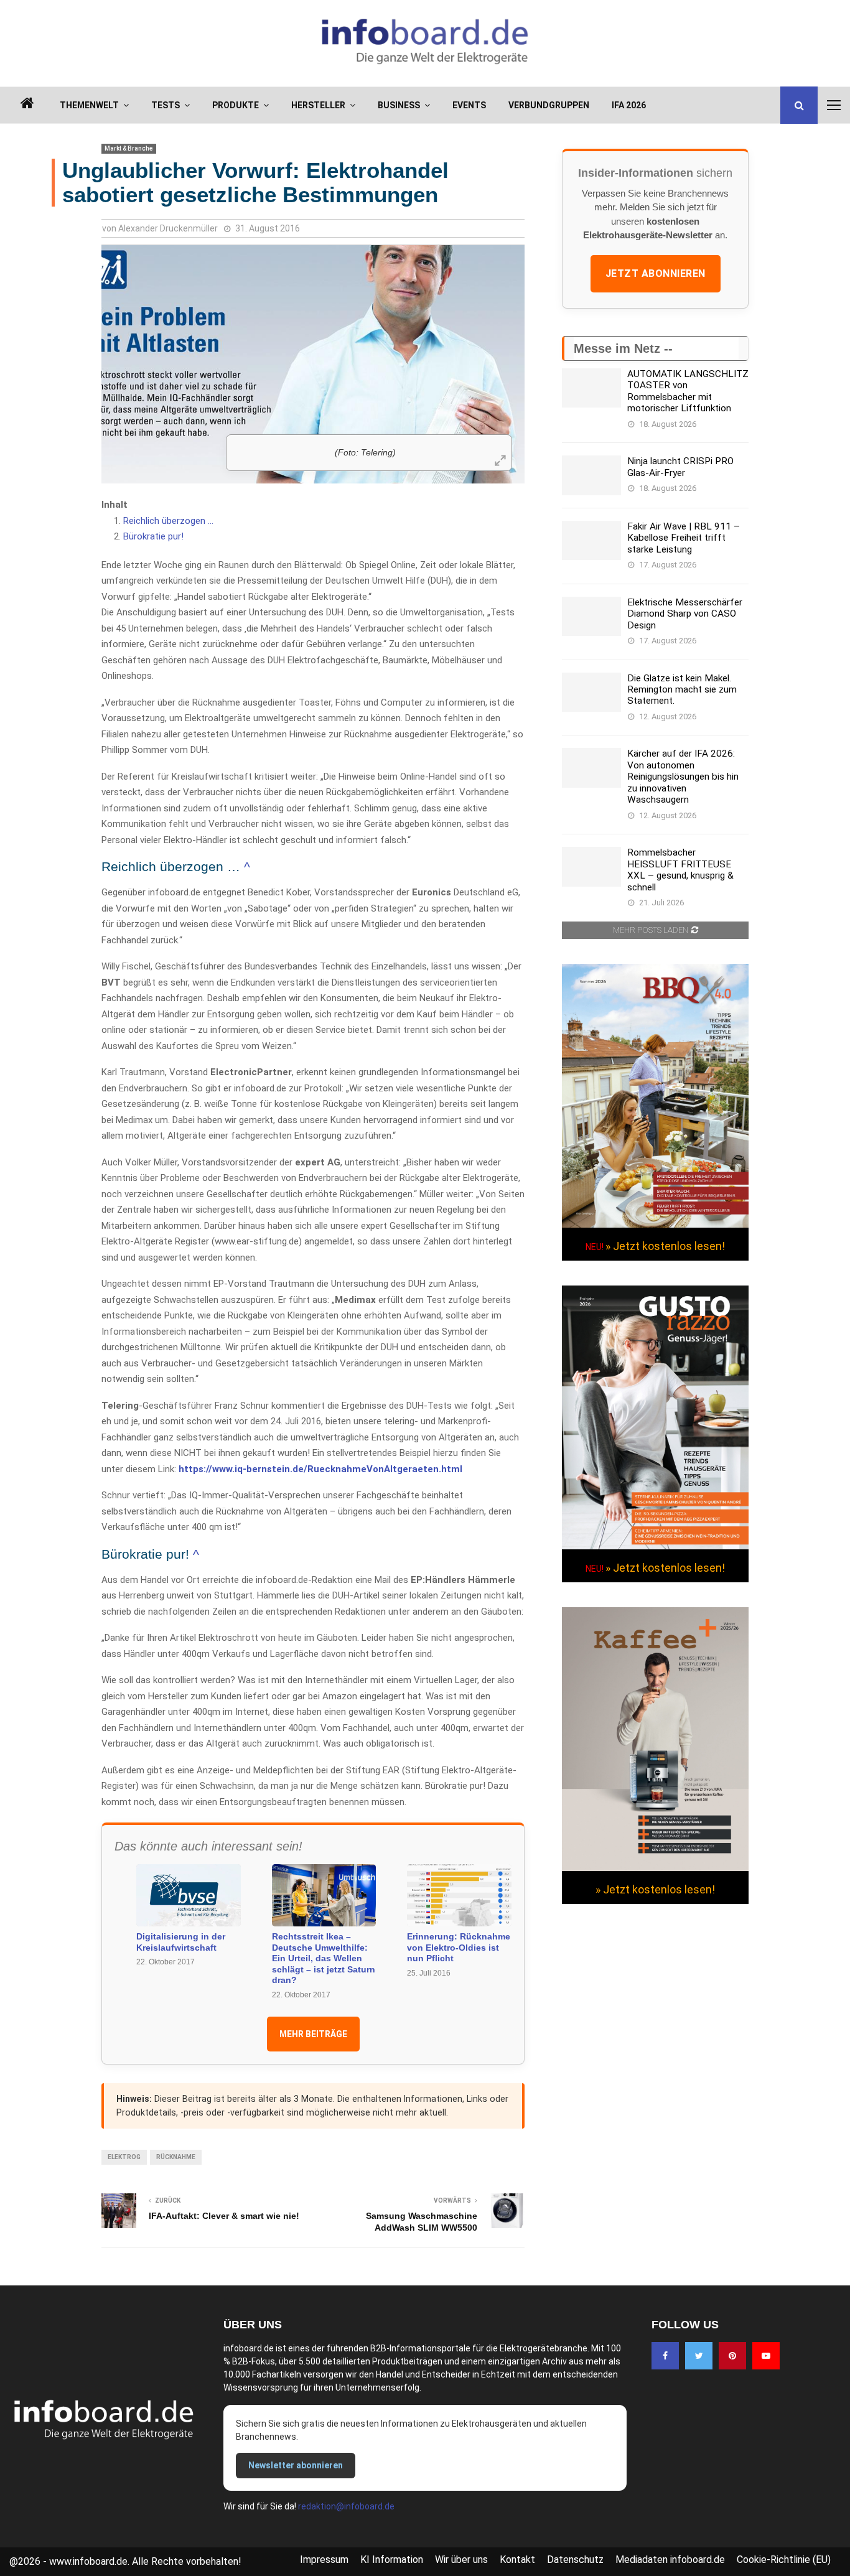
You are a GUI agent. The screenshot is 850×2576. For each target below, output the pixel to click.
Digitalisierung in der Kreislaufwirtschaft (181, 1942)
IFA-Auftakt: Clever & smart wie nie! (224, 2216)
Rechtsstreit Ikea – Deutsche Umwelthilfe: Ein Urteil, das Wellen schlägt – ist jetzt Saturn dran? (324, 1958)
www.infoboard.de (88, 2561)
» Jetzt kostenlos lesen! (665, 1246)
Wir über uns (461, 2560)
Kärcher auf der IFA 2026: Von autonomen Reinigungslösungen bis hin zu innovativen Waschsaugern (683, 777)
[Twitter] (699, 2356)
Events (469, 105)
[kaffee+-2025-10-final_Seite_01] (655, 1868)
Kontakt (517, 2560)
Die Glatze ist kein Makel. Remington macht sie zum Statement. (682, 690)
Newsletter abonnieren (296, 2465)
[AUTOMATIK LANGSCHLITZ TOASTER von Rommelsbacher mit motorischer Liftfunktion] (591, 388)
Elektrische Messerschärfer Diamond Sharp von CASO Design (685, 614)
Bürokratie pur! (153, 536)
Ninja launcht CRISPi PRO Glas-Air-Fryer (680, 467)
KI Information (392, 2560)
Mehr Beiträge (313, 2034)
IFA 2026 (629, 105)
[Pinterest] (732, 2356)
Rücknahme (176, 2157)
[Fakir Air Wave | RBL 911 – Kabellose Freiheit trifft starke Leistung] (591, 540)
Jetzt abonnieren (656, 273)
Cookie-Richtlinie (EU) (784, 2560)
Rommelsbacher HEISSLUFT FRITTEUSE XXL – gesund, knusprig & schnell (680, 870)
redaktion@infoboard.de (346, 2506)
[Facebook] (665, 2356)
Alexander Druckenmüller (168, 228)
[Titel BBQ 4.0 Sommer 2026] (655, 1225)
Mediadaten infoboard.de (670, 2560)
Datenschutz (575, 2560)
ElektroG (124, 2157)
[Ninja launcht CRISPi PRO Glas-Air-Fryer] (591, 475)
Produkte (236, 105)
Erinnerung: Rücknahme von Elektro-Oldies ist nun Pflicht (459, 1947)
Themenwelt (89, 105)
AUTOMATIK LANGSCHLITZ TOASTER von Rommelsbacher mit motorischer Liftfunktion (688, 391)
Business (399, 105)
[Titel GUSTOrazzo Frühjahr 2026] (655, 1546)
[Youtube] (766, 2356)
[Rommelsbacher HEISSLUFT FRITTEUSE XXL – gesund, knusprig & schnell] (591, 866)
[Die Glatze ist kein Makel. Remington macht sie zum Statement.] (591, 692)
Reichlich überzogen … (168, 521)
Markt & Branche (129, 148)
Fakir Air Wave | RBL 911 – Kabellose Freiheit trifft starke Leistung (684, 538)
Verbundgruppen (549, 105)
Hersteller (318, 105)
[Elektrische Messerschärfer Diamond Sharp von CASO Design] (591, 616)
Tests (166, 105)
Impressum (324, 2560)
